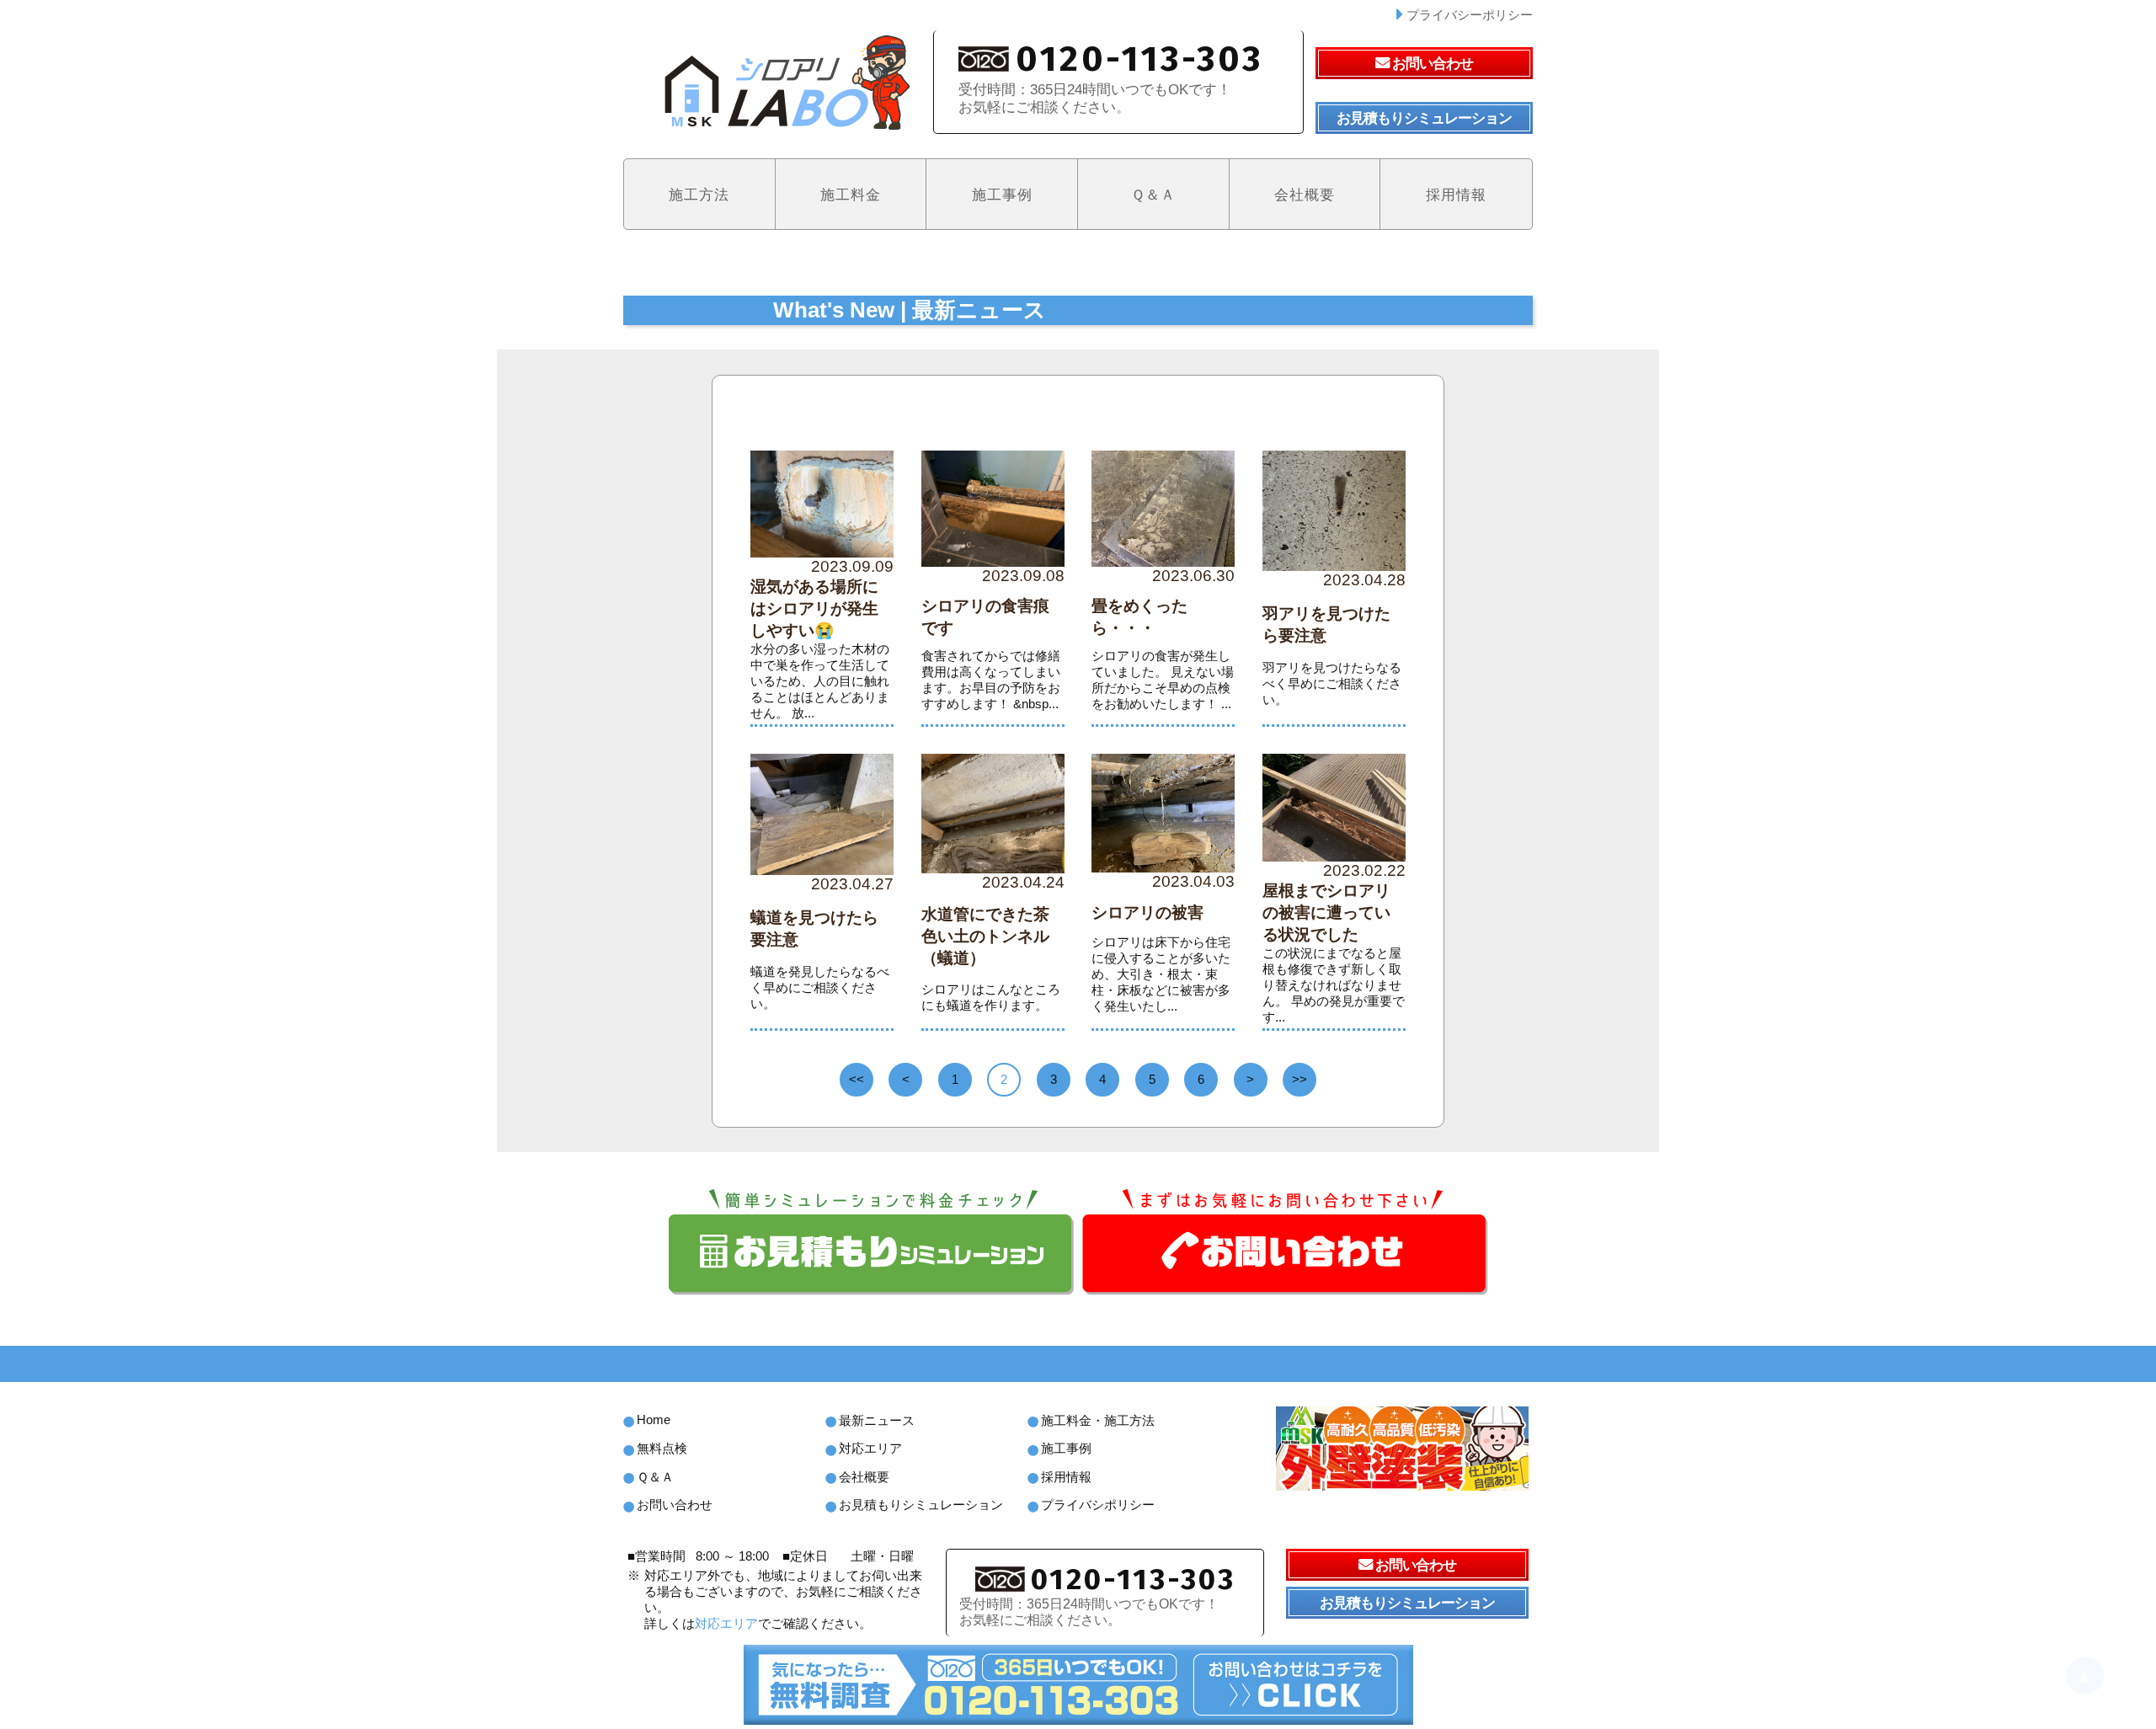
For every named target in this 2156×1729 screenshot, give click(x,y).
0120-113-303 (1133, 1579)
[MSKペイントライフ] (1402, 1449)
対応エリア (726, 1624)
